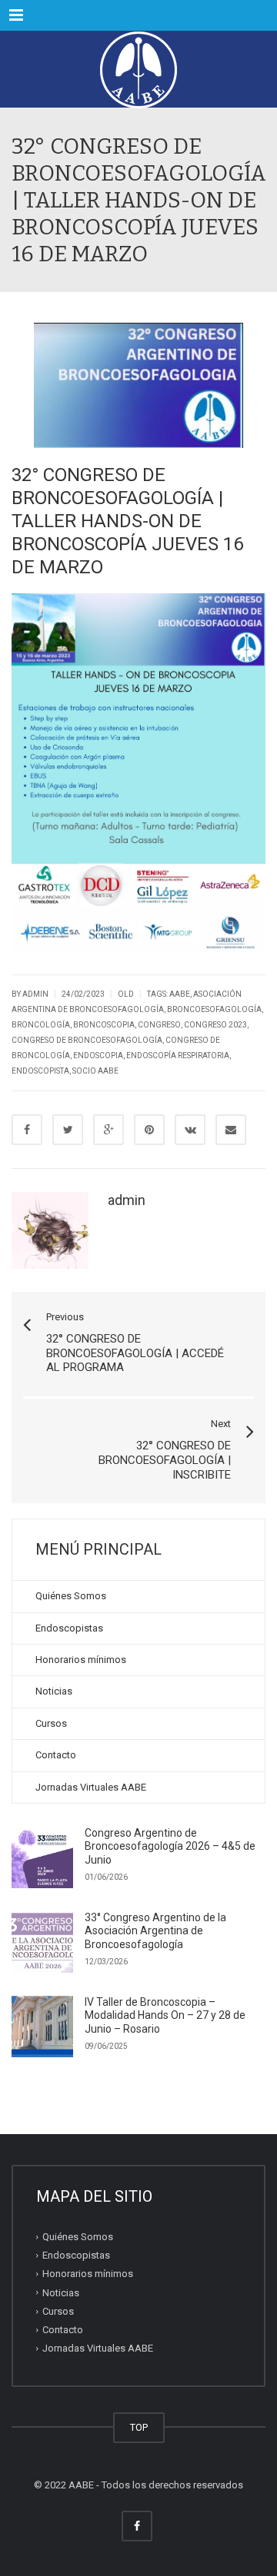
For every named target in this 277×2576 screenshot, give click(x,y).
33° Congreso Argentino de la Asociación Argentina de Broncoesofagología (155, 1931)
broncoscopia (104, 1025)
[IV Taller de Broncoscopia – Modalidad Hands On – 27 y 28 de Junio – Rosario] (42, 2027)
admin (127, 1200)
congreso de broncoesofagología (87, 1040)
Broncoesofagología (214, 1009)
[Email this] (231, 1130)
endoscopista (40, 1071)
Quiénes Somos (71, 1596)
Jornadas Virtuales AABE (91, 1787)
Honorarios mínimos (81, 1660)
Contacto (56, 1755)
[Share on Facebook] (27, 1130)
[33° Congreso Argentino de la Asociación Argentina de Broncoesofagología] (42, 1942)
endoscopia (98, 1056)
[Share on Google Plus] (108, 1130)
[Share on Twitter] (68, 1130)
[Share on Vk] (190, 1130)
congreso (159, 1025)
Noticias (54, 1691)
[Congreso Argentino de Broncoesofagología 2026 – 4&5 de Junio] (42, 1857)
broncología (41, 1025)
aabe (180, 994)
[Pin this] (149, 1130)
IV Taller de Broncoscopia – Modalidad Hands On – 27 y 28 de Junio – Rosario (165, 2015)
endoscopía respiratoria (178, 1056)
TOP (139, 2427)
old (126, 994)
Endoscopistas (69, 1628)
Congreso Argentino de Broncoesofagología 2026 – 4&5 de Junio (170, 1846)
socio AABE (95, 1071)
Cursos (51, 1723)
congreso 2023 (215, 1025)
